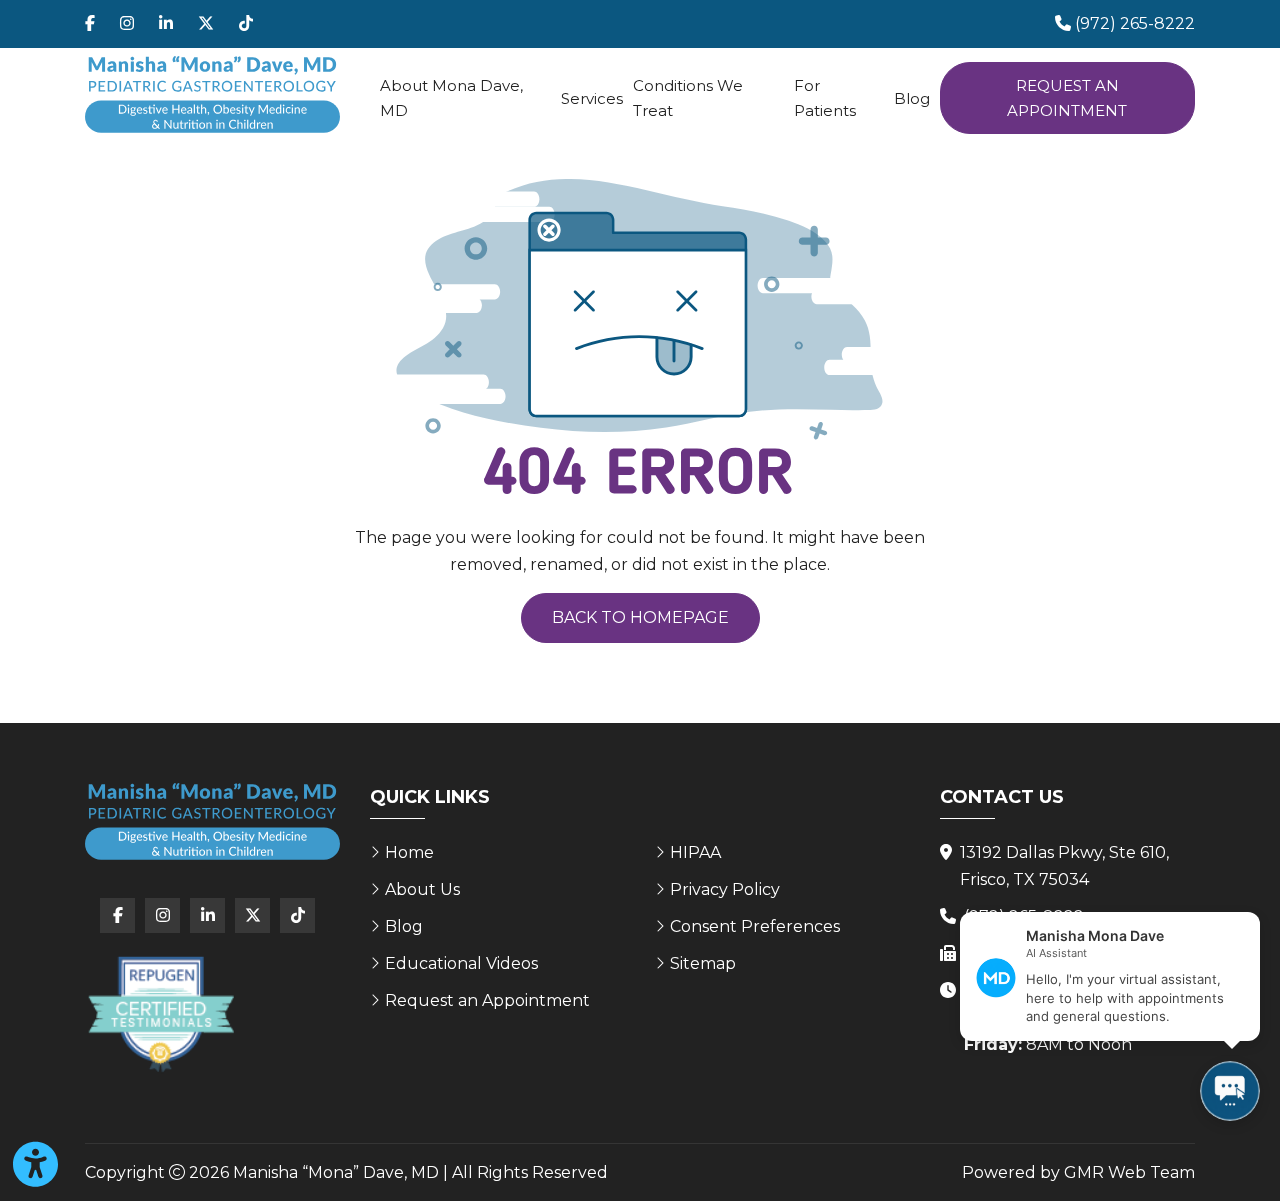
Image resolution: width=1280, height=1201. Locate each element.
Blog (912, 98)
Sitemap (703, 963)
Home (409, 852)
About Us (422, 889)
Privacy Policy (725, 889)
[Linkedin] (166, 24)
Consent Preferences (755, 926)
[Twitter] (206, 24)
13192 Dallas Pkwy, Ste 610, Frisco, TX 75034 (1064, 866)
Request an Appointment (1067, 98)
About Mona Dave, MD (451, 98)
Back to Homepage (640, 617)
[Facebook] (90, 24)
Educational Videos (461, 963)
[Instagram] (127, 24)
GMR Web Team (1129, 1172)
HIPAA (695, 852)
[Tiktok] (246, 24)
